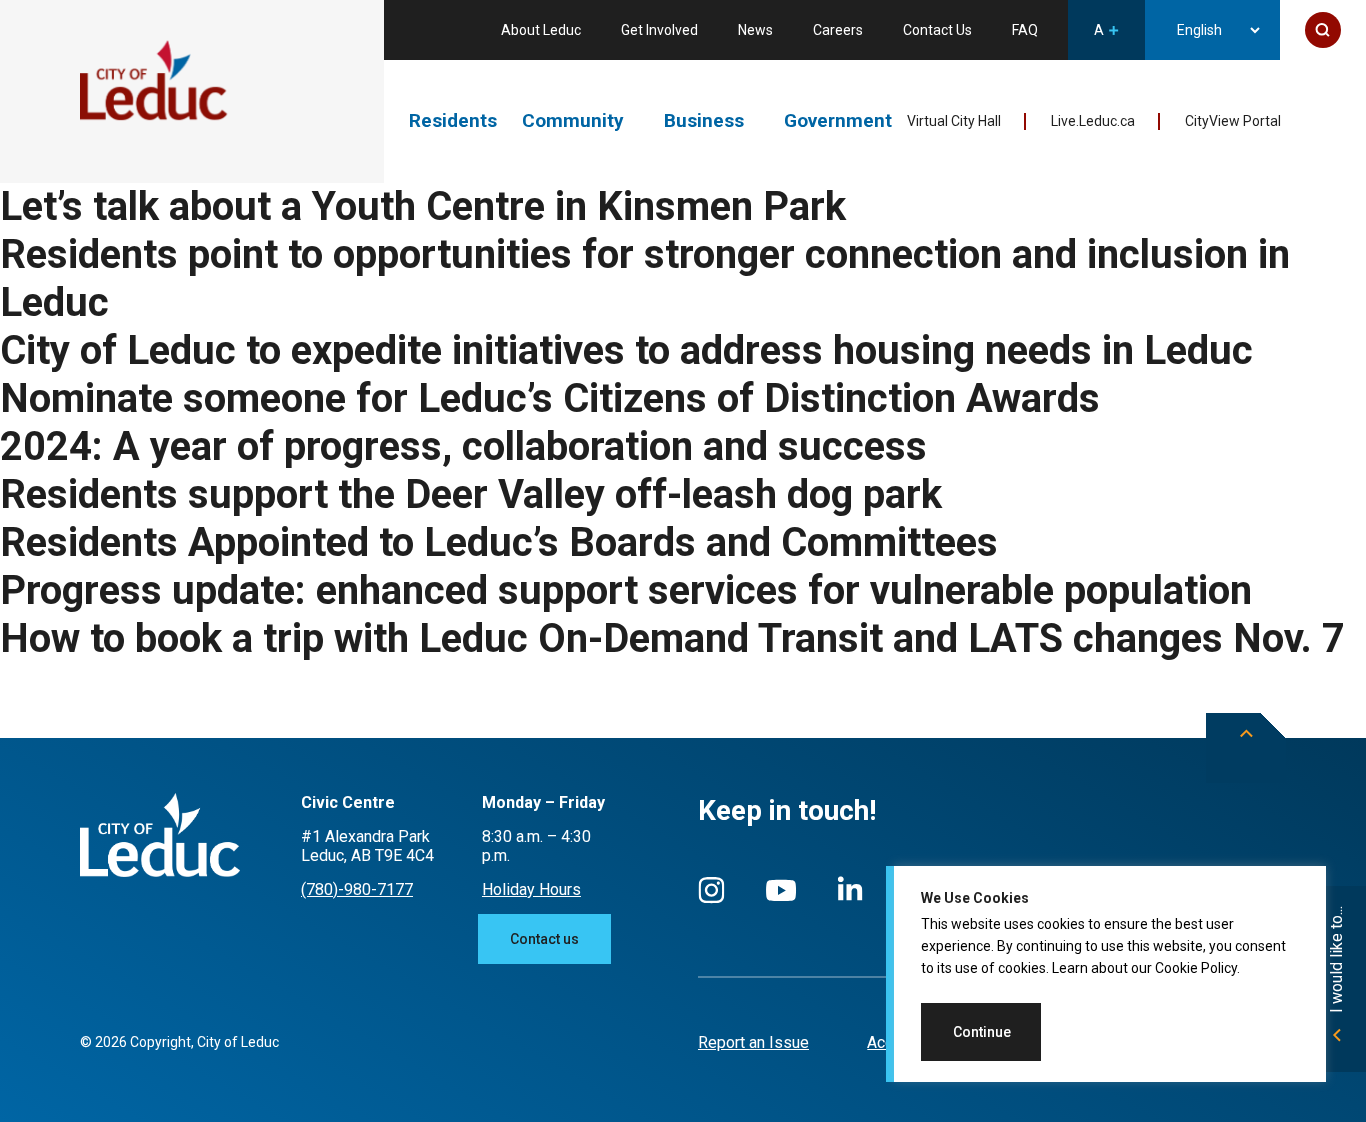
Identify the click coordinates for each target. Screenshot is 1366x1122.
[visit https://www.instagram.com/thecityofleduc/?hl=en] (711, 899)
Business (704, 121)
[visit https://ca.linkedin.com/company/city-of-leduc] (850, 898)
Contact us (544, 939)
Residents (453, 121)
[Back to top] (1246, 748)
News (755, 30)
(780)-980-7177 (357, 889)
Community (573, 121)
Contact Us (937, 30)
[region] (1106, 974)
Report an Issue (753, 1042)
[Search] (1323, 30)
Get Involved (659, 30)
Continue (982, 1032)
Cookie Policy (1196, 968)
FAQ (1025, 30)
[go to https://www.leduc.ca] (153, 82)
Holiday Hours (531, 889)
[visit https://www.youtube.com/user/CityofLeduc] (781, 899)
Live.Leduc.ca (1093, 121)
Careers (838, 30)
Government (838, 121)
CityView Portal (1233, 121)
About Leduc (541, 30)
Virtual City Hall (954, 121)
